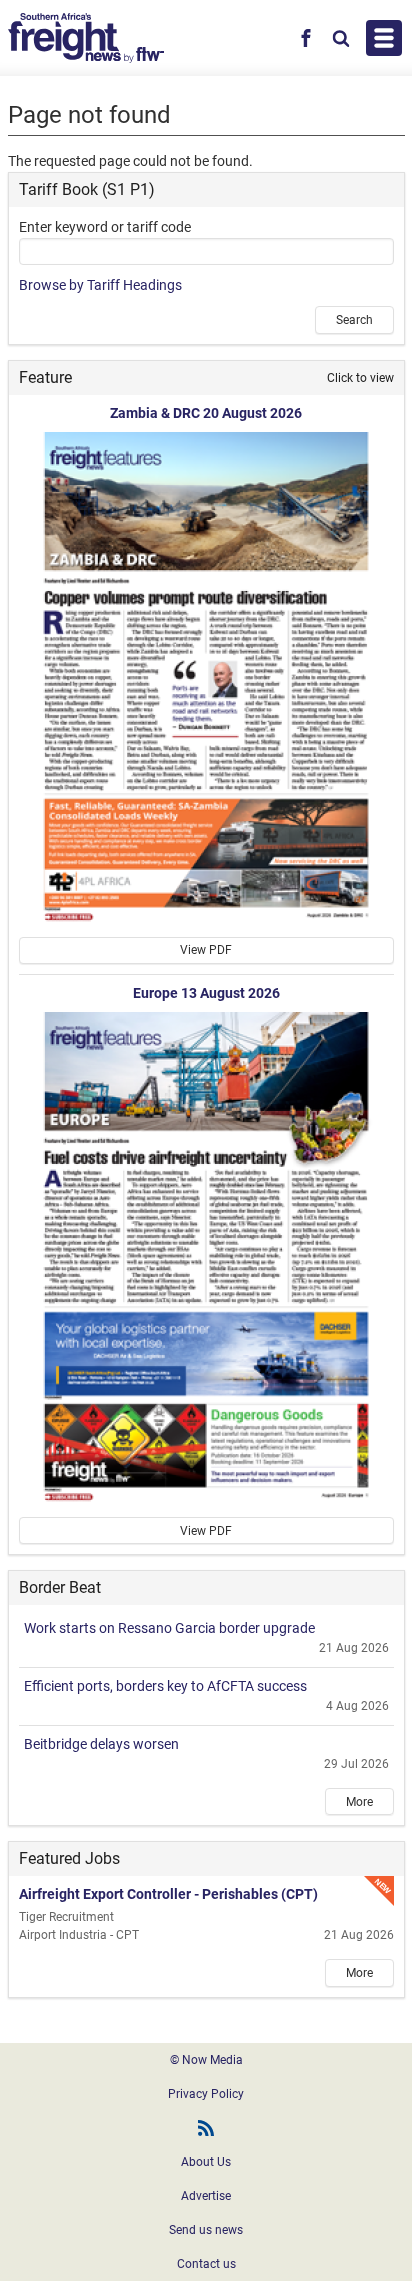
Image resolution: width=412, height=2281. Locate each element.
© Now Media (206, 2060)
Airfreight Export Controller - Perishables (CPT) (168, 1894)
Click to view (360, 378)
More (359, 1802)
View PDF (206, 950)
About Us (206, 2162)
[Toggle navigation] (384, 38)
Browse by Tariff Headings (100, 285)
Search (354, 320)
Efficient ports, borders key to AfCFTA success (165, 1686)
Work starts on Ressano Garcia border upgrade (169, 1628)
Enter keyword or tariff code (105, 227)
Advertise (206, 2196)
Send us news (206, 2230)
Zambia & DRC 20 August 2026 (206, 413)
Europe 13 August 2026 (206, 993)
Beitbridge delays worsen (101, 1744)
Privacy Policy (206, 2094)
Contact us (206, 2264)
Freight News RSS (206, 2128)
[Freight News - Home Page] (86, 38)
